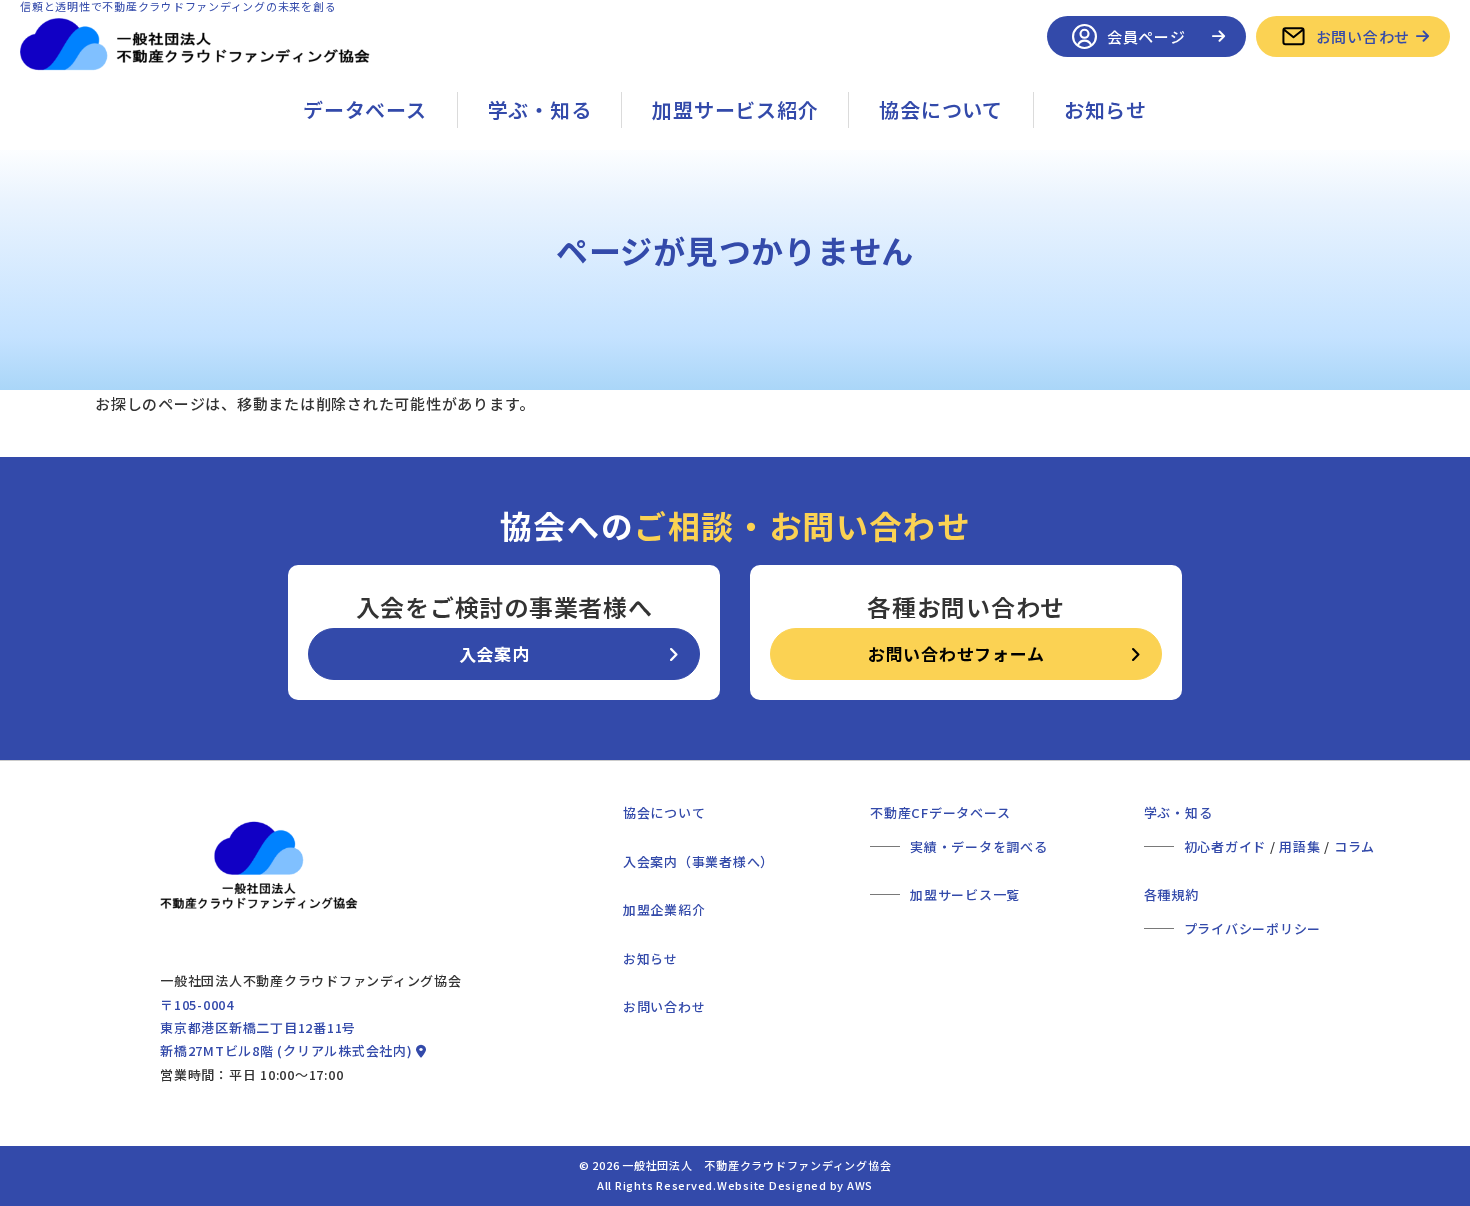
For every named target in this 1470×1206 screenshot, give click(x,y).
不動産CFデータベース (940, 812)
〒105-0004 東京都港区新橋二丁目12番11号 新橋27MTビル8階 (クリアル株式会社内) (288, 1028)
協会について (941, 109)
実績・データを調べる (979, 846)
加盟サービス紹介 (735, 109)
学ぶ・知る (540, 109)
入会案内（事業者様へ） (698, 861)
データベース (365, 109)
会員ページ (1146, 36)
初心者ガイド (1225, 846)
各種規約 (1171, 894)
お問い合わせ (1363, 36)
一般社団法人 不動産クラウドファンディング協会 (756, 1165)
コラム (1354, 846)
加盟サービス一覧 (965, 894)
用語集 (1299, 846)
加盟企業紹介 (664, 909)
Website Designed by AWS (795, 1185)
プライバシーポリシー (1253, 928)
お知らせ (1105, 109)
